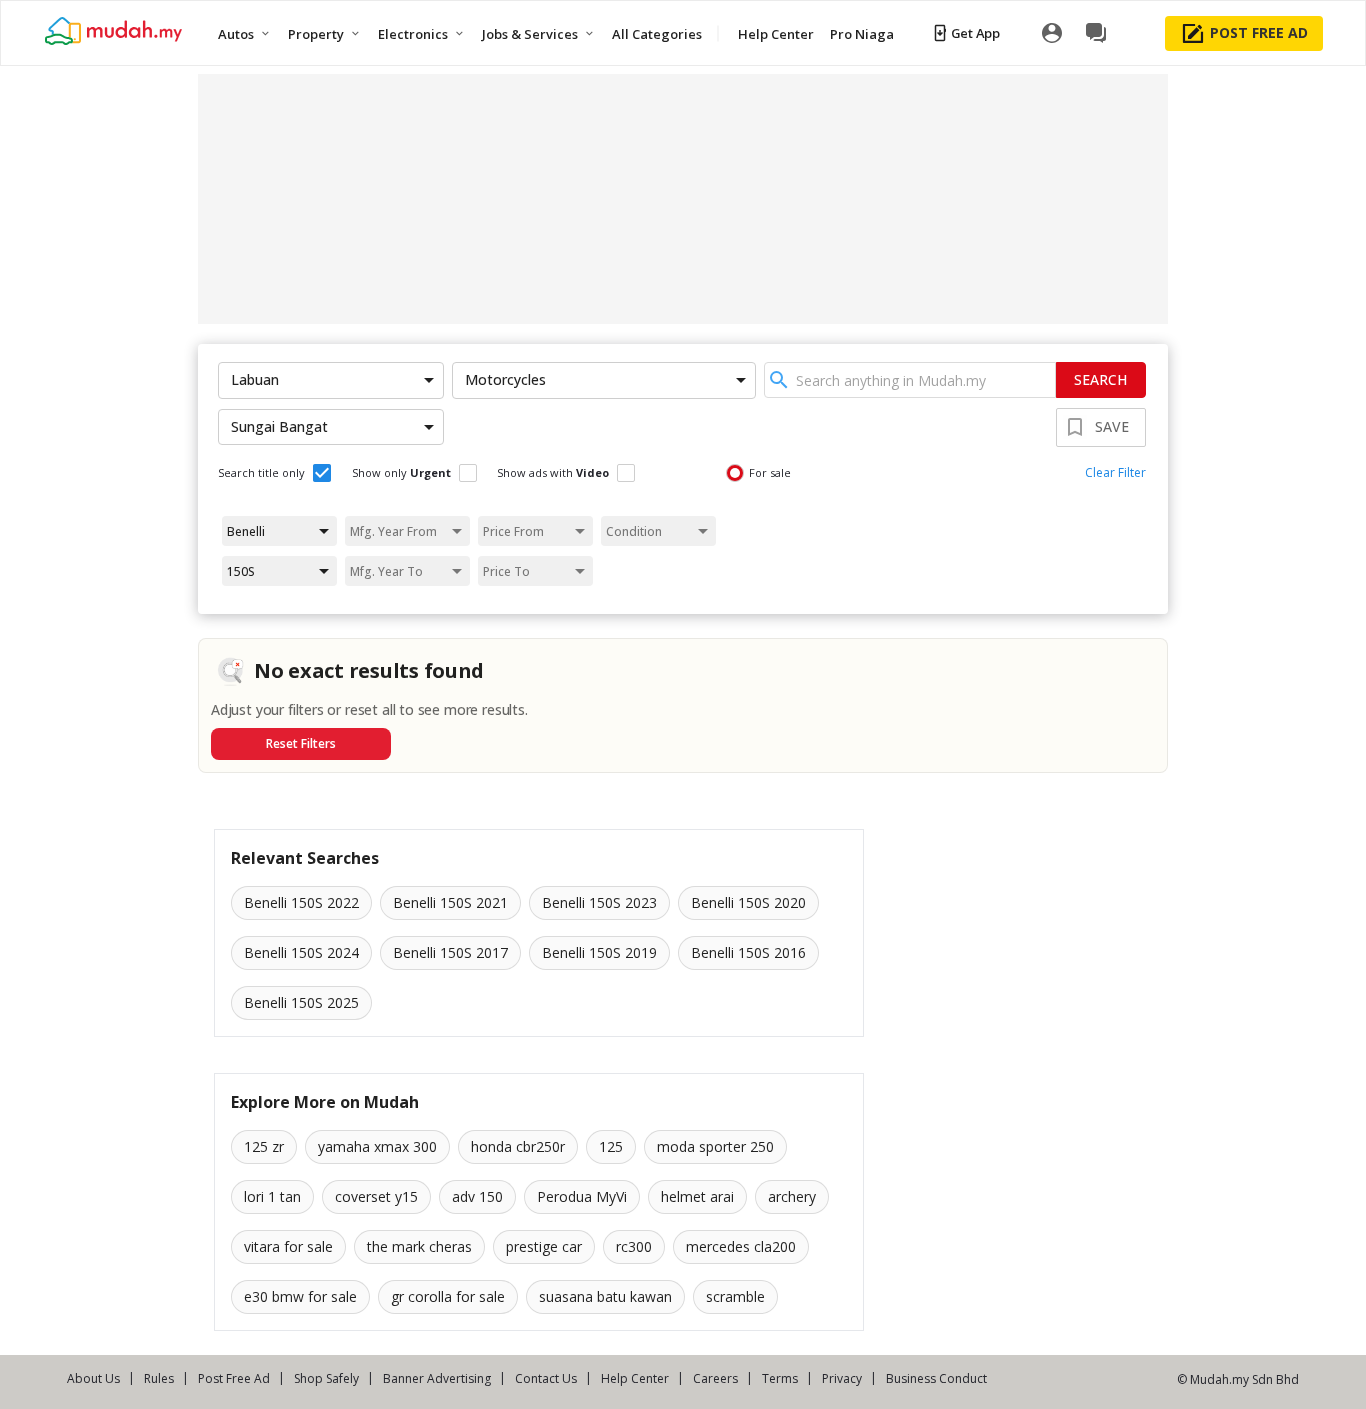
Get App (975, 33)
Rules (159, 1378)
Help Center (635, 1378)
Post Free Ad (234, 1378)
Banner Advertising (437, 1378)
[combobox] (910, 380)
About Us (93, 1378)
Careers (715, 1378)
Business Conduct (936, 1378)
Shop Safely (326, 1378)
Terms (780, 1378)
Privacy (842, 1378)
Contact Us (546, 1378)
